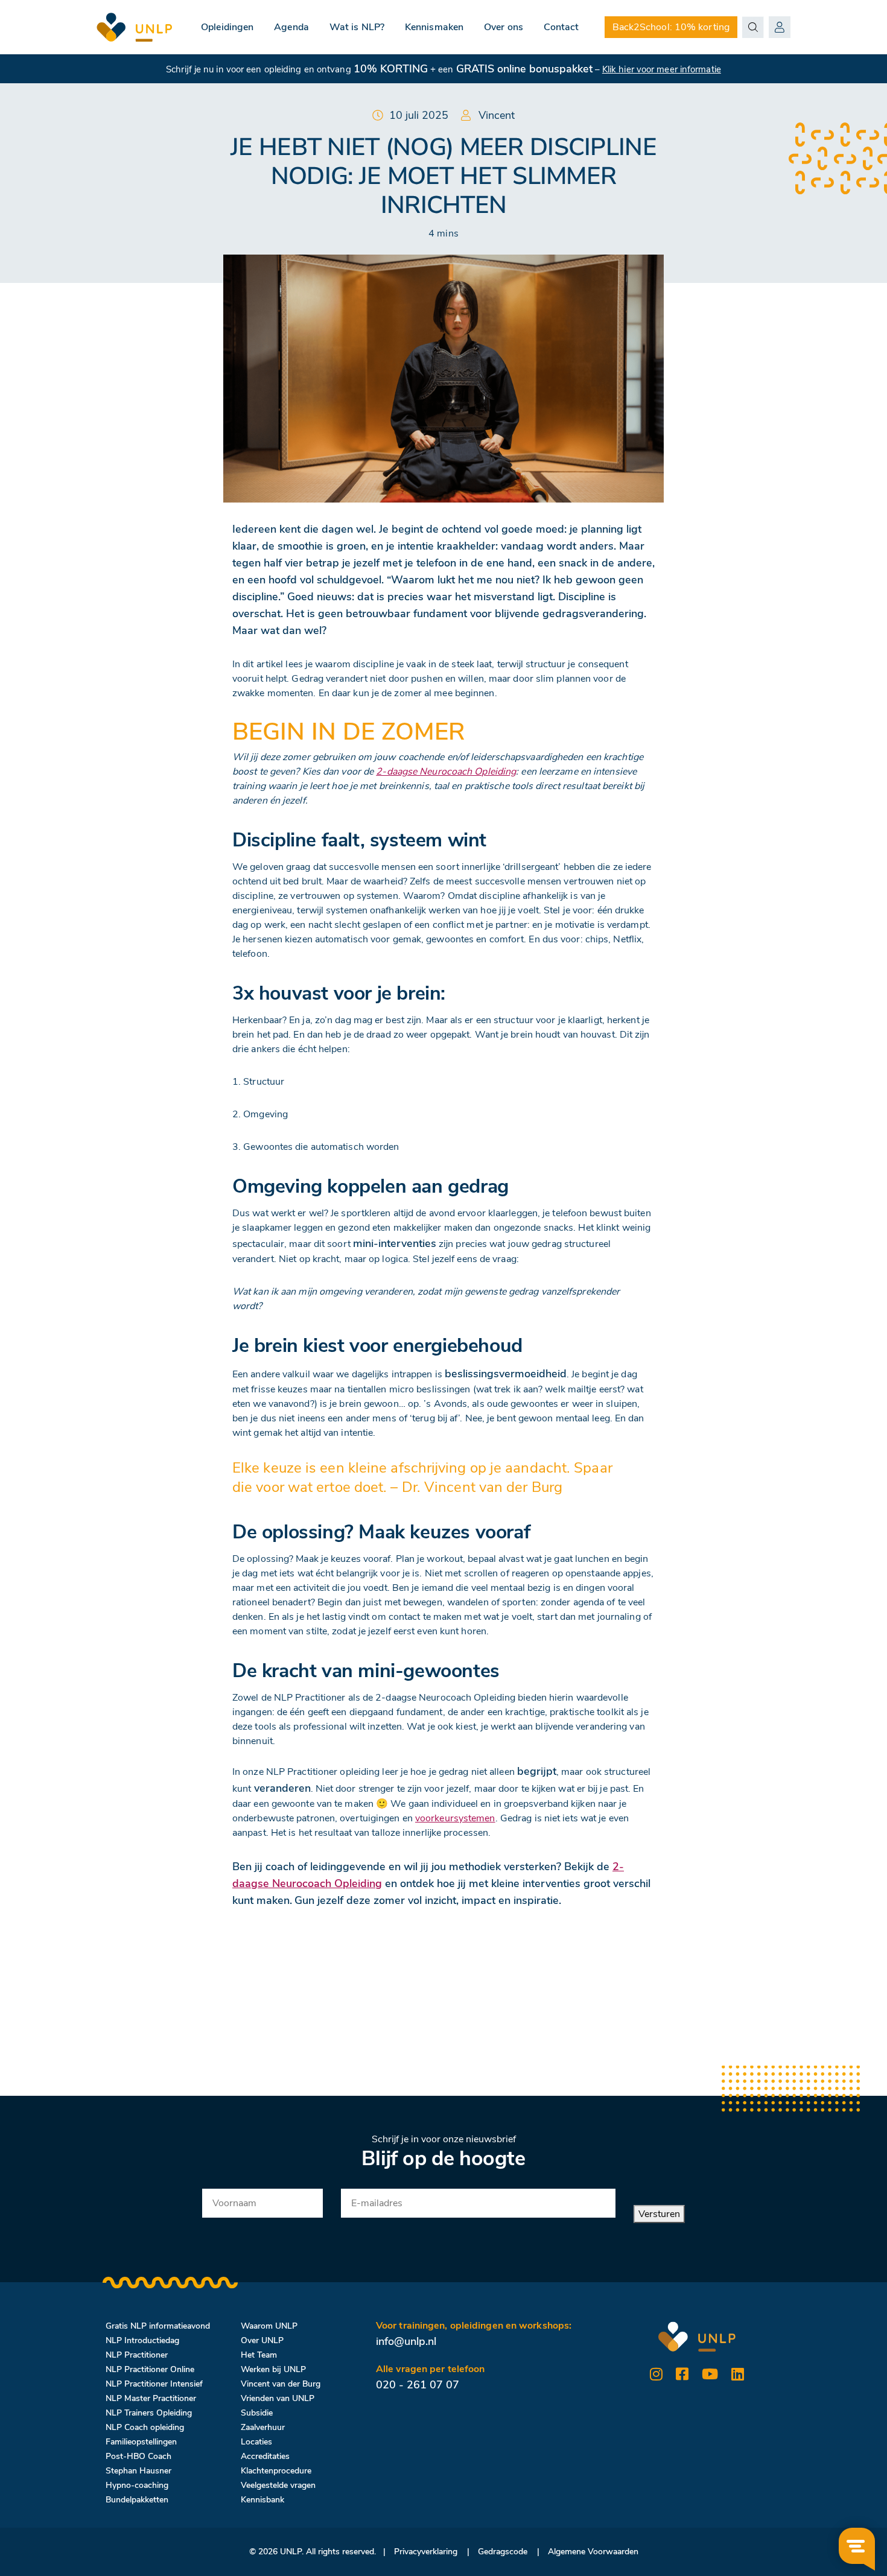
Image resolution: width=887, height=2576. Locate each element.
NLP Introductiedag (142, 2340)
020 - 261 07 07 (418, 2385)
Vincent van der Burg (281, 2384)
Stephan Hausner (138, 2471)
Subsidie (257, 2413)
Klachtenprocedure (276, 2471)
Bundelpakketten (137, 2500)
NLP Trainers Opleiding (149, 2413)
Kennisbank (262, 2500)
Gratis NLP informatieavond (158, 2326)
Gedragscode (503, 2552)
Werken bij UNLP (273, 2369)
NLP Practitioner (137, 2355)
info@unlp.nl (406, 2341)
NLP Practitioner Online (150, 2369)
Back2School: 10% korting (671, 27)
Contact (561, 27)
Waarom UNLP (269, 2326)
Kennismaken (434, 27)
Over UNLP (262, 2340)
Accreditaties (265, 2456)
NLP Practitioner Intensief (154, 2384)
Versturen (659, 2214)
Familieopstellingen (141, 2442)
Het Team (259, 2355)
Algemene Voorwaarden (593, 2552)
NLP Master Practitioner (151, 2398)
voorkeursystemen (455, 1818)
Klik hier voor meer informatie (662, 69)
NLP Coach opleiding (145, 2427)
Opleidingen (227, 27)
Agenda (291, 27)
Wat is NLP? (357, 27)
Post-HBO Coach (138, 2456)
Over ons (504, 27)
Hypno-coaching (137, 2485)
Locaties (256, 2442)
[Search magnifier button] (753, 27)
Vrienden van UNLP (278, 2398)
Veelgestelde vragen (278, 2485)
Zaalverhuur (263, 2427)
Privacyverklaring (426, 2552)
